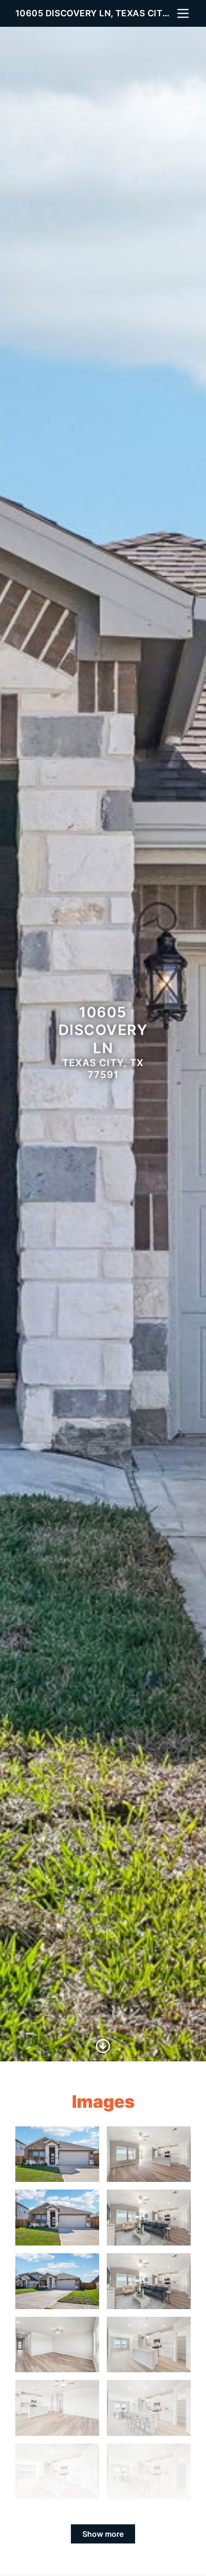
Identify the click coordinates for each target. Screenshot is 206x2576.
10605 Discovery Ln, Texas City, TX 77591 (95, 13)
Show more (103, 2534)
